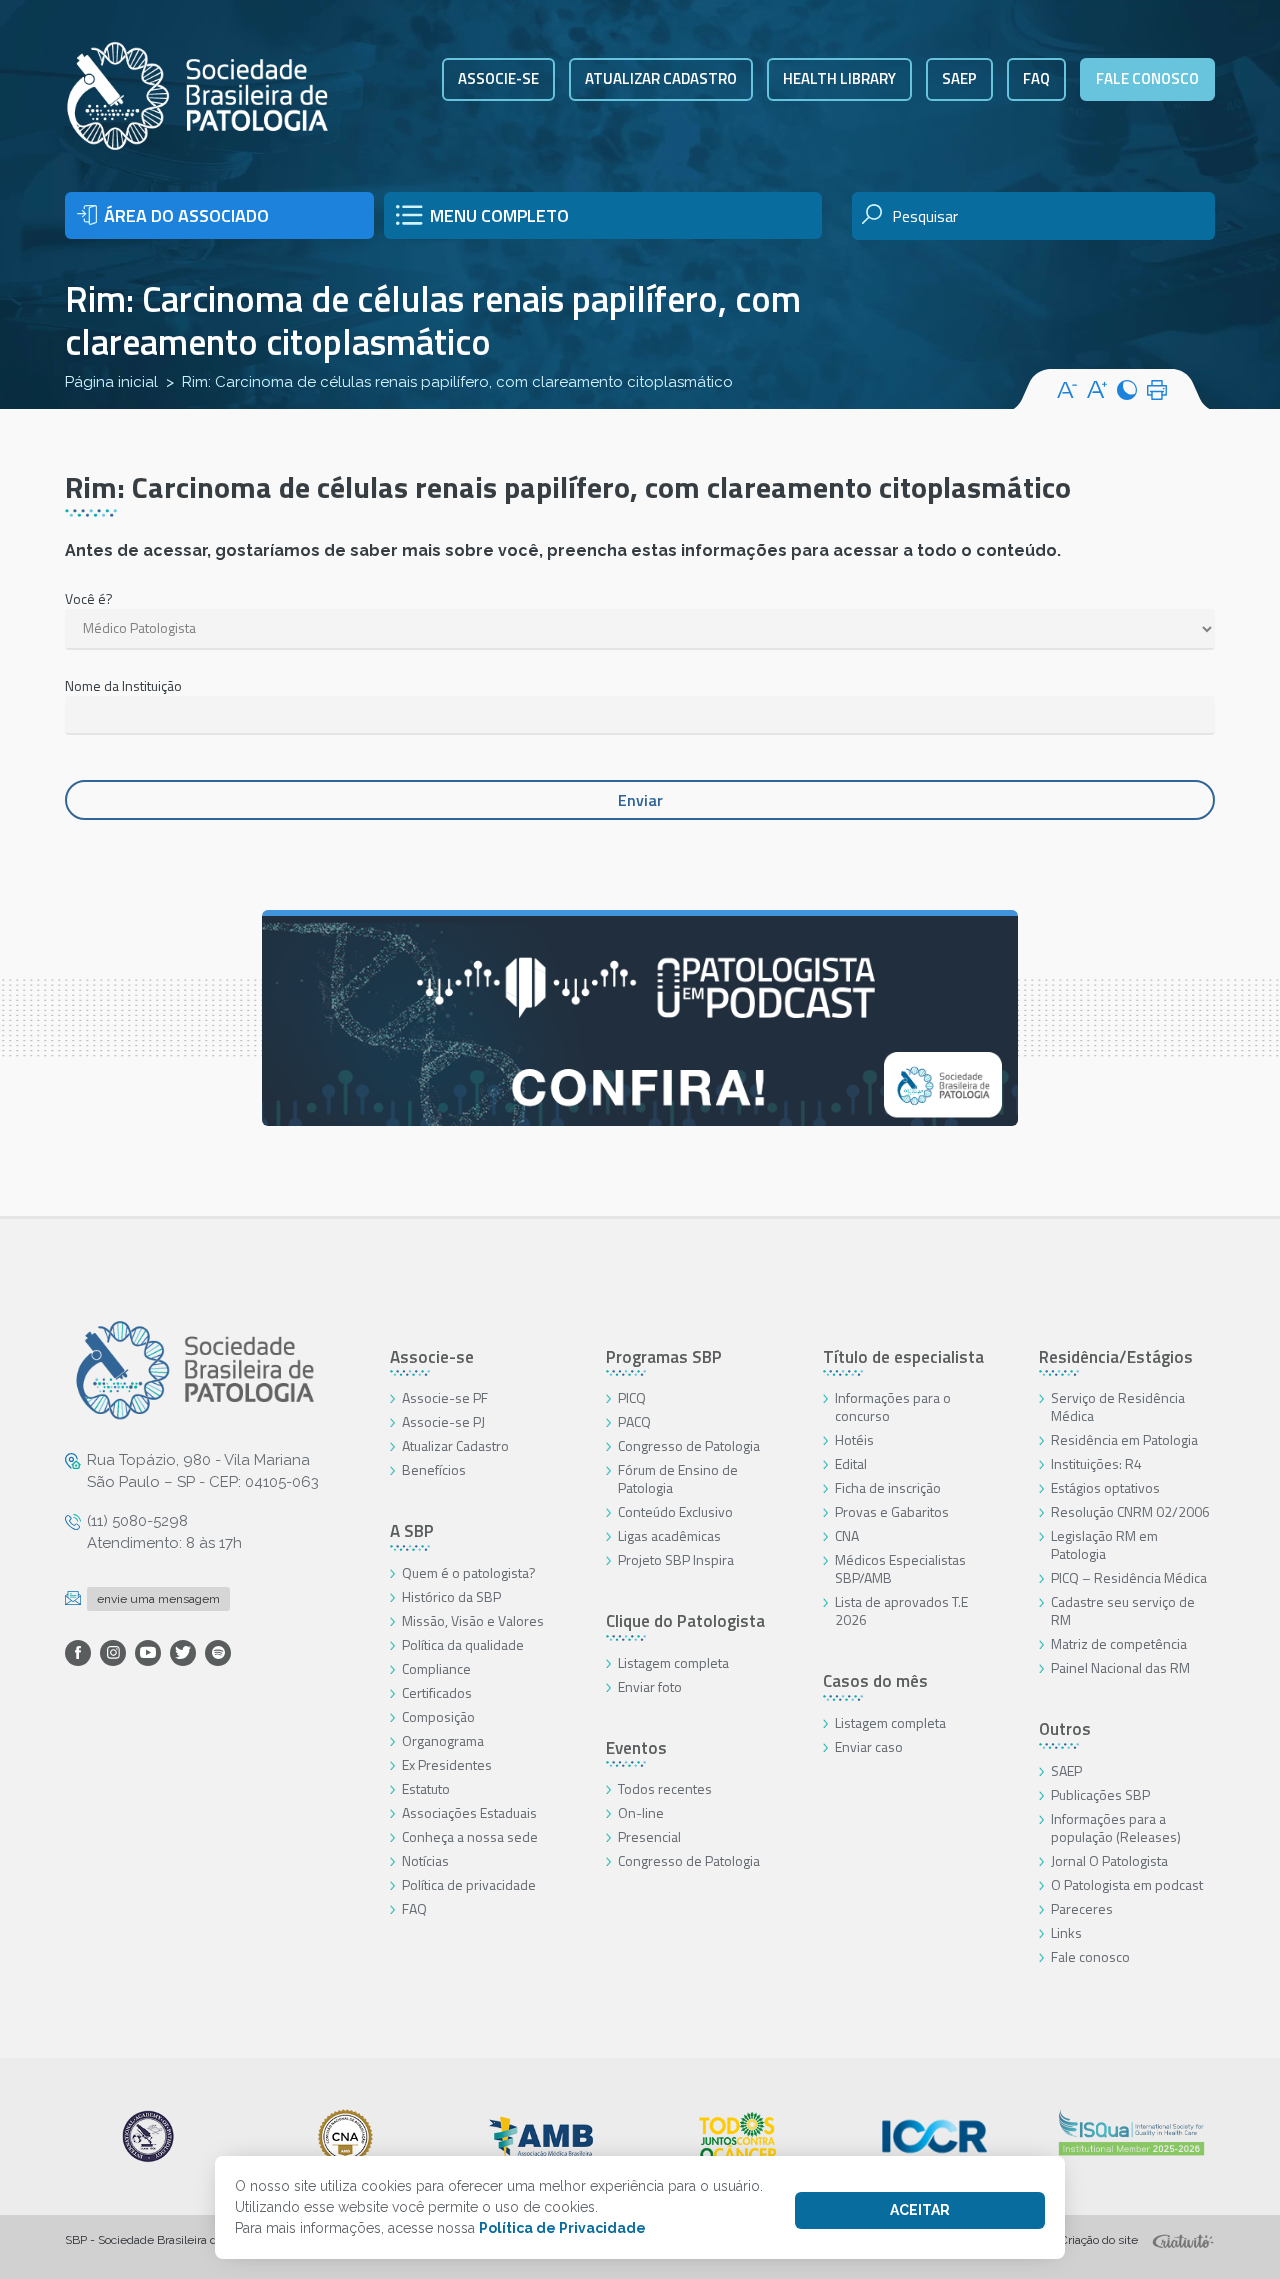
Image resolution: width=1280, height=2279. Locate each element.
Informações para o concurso (893, 1406)
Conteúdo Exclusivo (675, 1511)
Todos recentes (665, 1788)
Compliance (436, 1668)
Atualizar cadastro (661, 78)
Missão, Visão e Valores (473, 1620)
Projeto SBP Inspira (676, 1559)
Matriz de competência (1119, 1643)
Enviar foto (650, 1686)
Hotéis (854, 1439)
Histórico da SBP (451, 1596)
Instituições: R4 (1096, 1463)
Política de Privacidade (562, 2228)
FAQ (1036, 78)
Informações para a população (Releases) (1116, 1827)
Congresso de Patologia (689, 1445)
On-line (641, 1812)
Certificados (437, 1692)
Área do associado (186, 215)
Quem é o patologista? (469, 1572)
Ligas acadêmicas (669, 1535)
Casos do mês (875, 1681)
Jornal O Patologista (1109, 1860)
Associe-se (498, 78)
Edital (851, 1463)
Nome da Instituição (123, 685)
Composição (438, 1716)
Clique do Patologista (685, 1621)
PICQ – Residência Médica (1129, 1577)
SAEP (959, 78)
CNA (847, 1535)
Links (1066, 1932)
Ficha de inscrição (888, 1487)
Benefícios (434, 1469)
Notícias (425, 1860)
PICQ (632, 1397)
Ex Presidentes (447, 1764)
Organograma (443, 1740)
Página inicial (111, 382)
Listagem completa (673, 1662)
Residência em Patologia (1124, 1439)
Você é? (89, 598)
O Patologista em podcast (1127, 1884)
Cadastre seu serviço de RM (1123, 1610)
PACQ (634, 1421)
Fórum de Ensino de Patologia (678, 1478)
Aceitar (920, 2210)
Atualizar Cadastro (455, 1445)
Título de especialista (903, 1357)
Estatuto (426, 1788)
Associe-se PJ (443, 1421)
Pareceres (1082, 1908)
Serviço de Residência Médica (1118, 1406)
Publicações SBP (1100, 1794)
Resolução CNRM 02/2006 (1130, 1511)
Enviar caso (869, 1746)
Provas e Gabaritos (892, 1511)
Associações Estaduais (469, 1812)
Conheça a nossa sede (470, 1836)
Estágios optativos (1105, 1487)
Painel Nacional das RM (1120, 1667)
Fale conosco (1147, 78)
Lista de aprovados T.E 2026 (901, 1610)
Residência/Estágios (1116, 1357)
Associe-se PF (445, 1397)
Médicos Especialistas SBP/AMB (900, 1568)
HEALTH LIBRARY (839, 78)
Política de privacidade (469, 1884)
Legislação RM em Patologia (1104, 1544)
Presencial (649, 1836)
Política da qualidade (463, 1644)
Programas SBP (664, 1357)
